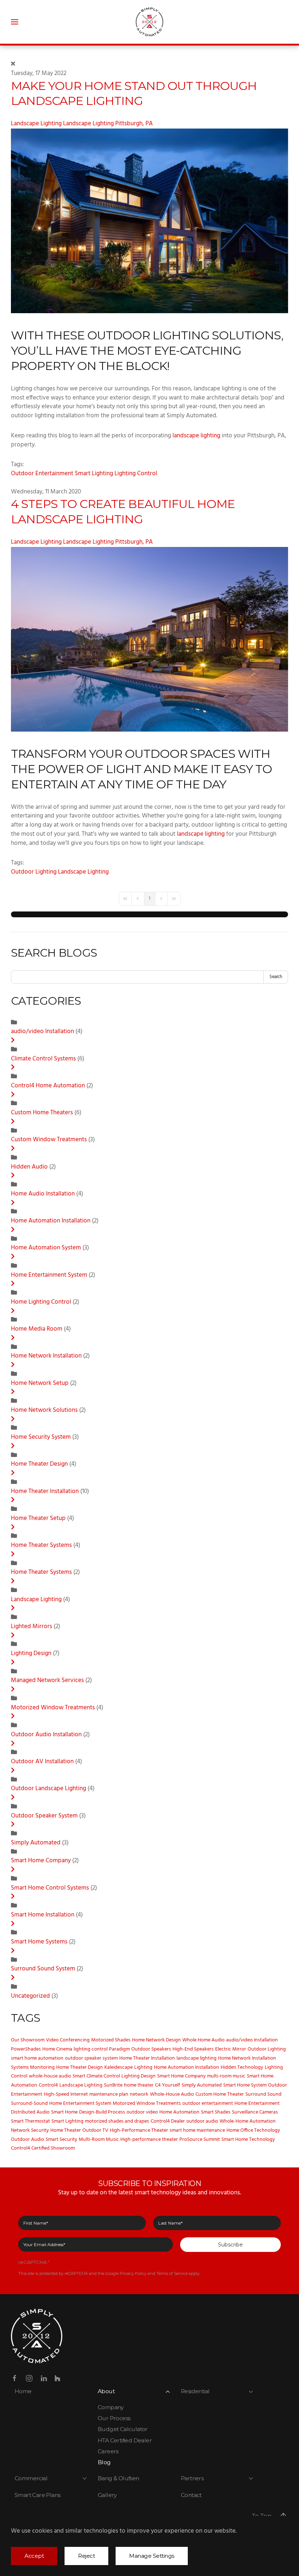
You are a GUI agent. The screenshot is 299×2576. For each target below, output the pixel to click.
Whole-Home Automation (248, 2121)
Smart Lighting (94, 474)
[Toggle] (13, 1041)
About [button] (106, 2391)
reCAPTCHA (34, 2262)
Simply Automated (36, 1843)
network (139, 2094)
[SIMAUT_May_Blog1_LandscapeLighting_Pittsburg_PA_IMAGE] (149, 221)
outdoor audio (202, 2121)
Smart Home (64, 2112)
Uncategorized (30, 1996)
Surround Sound (263, 2094)
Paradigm (119, 2049)
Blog (104, 2462)
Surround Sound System (43, 1969)
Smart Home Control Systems (50, 1888)
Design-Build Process (102, 2112)
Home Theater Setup (39, 1519)
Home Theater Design (39, 1464)
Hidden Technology (242, 2067)
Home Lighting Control (41, 1302)
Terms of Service (172, 2273)
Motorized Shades (111, 2040)
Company (111, 2407)
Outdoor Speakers (151, 2049)
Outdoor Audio (28, 2140)
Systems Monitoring (33, 2067)
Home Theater (66, 2130)
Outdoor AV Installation (43, 1762)
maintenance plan (109, 2094)
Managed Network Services (48, 1681)
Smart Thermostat (30, 2121)
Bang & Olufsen (119, 2478)
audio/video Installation (43, 1032)
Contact (191, 2495)
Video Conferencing (68, 2040)
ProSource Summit (200, 2140)
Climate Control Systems (44, 1059)
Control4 (48, 2085)
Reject (86, 2556)
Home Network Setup (40, 1383)
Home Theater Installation (46, 1492)
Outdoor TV (95, 2130)
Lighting (143, 2067)
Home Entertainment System (49, 1275)
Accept (34, 2556)
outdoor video (142, 2112)
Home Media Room (37, 1329)
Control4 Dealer (168, 2121)
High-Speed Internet (66, 2094)
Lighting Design (31, 1654)
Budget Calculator (123, 2429)
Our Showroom (28, 2040)
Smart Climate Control (96, 2076)
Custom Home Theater (220, 2094)
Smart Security (61, 2140)
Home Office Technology (253, 2130)
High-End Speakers (193, 2049)
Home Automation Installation (51, 1221)
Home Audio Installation (43, 1194)
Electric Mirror (231, 2049)
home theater (139, 2085)
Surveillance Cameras (255, 2112)
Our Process (114, 2418)
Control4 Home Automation (48, 1086)
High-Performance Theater (139, 2130)
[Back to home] (150, 22)
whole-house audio (50, 2076)
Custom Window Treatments (49, 1140)
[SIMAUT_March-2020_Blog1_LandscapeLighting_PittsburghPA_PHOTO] (149, 639)
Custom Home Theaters (43, 1113)
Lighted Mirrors (32, 1627)
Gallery (107, 2495)
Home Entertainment (257, 2104)
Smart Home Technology (248, 2140)
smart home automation (37, 2058)
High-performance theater (149, 2140)
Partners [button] (192, 2478)
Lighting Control (136, 474)
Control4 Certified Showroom (43, 2148)
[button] (15, 22)
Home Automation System (46, 1248)
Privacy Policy (133, 2273)
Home (23, 2391)
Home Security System (41, 1437)
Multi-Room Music (99, 2140)
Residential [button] (195, 2391)
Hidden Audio (29, 1167)
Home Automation (179, 2112)
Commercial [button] (31, 2478)
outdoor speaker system (91, 2058)
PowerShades (26, 2049)
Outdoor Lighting (34, 872)
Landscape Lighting (36, 124)
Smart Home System (245, 2085)
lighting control (91, 2049)
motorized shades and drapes (117, 2121)
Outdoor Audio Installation (46, 1735)
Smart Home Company (41, 1861)
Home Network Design (156, 2040)
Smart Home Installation (43, 1915)
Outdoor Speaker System (45, 1816)
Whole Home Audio (203, 2040)
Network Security (30, 2130)
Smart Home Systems (39, 1942)
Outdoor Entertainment (42, 474)
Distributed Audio (30, 2112)
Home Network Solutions (44, 1410)
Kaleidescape (119, 2067)
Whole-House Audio (172, 2094)
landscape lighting (196, 436)
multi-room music (226, 2076)
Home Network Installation (47, 1356)
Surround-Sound (29, 2104)
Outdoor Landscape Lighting (48, 1789)
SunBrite (113, 2085)
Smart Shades (216, 2112)
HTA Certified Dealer (125, 2440)
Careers (108, 2451)
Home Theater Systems (41, 1545)
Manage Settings (152, 2556)
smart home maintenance (197, 2130)
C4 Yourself (168, 2085)
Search (276, 977)
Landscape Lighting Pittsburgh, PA (108, 124)
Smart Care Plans (37, 2495)
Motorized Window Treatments (53, 1708)
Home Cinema (57, 2049)
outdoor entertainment (208, 2104)
